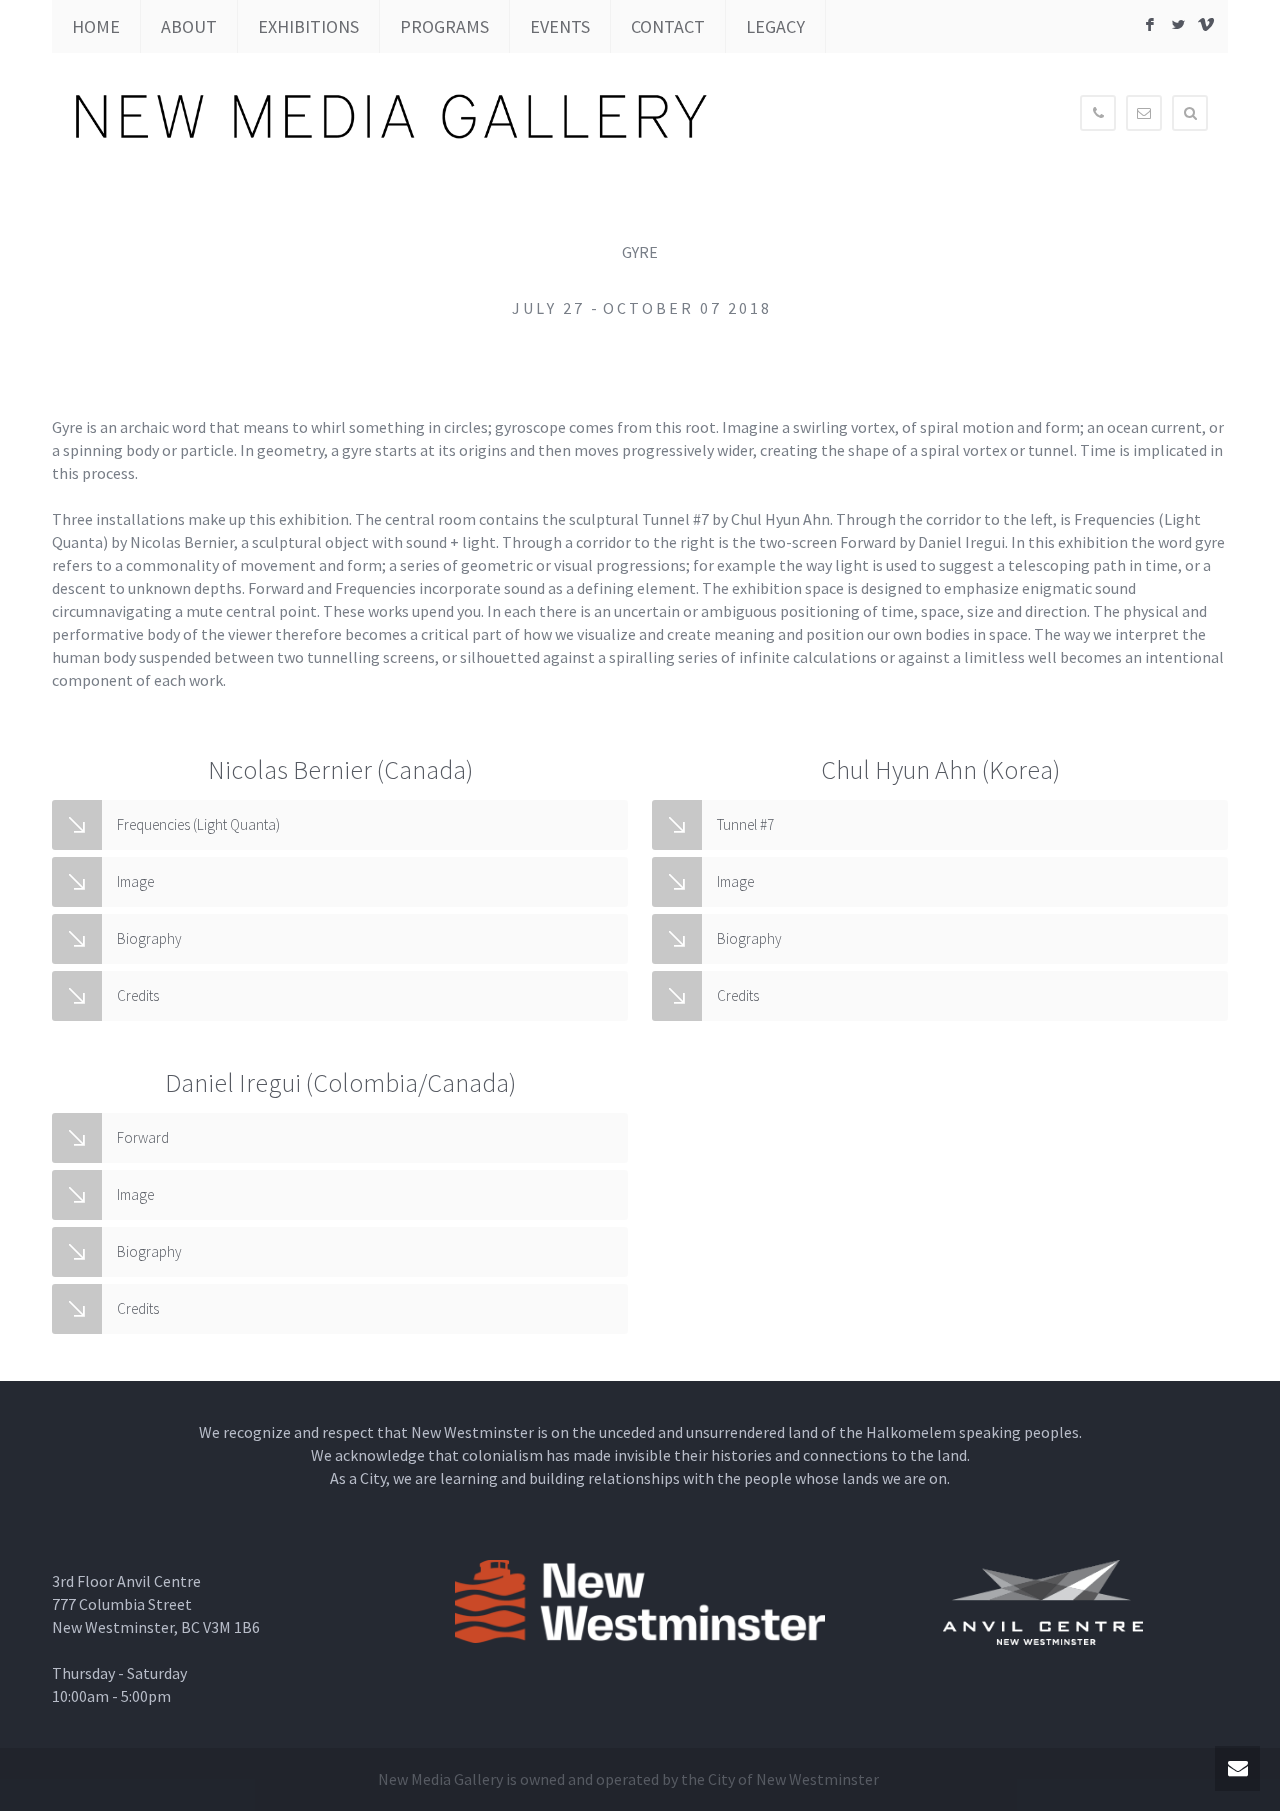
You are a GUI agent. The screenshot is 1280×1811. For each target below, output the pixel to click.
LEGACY (775, 26)
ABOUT (189, 26)
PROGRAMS (444, 26)
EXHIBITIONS (308, 26)
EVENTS (560, 26)
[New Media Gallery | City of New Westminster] (650, 117)
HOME (96, 26)
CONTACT (668, 26)
